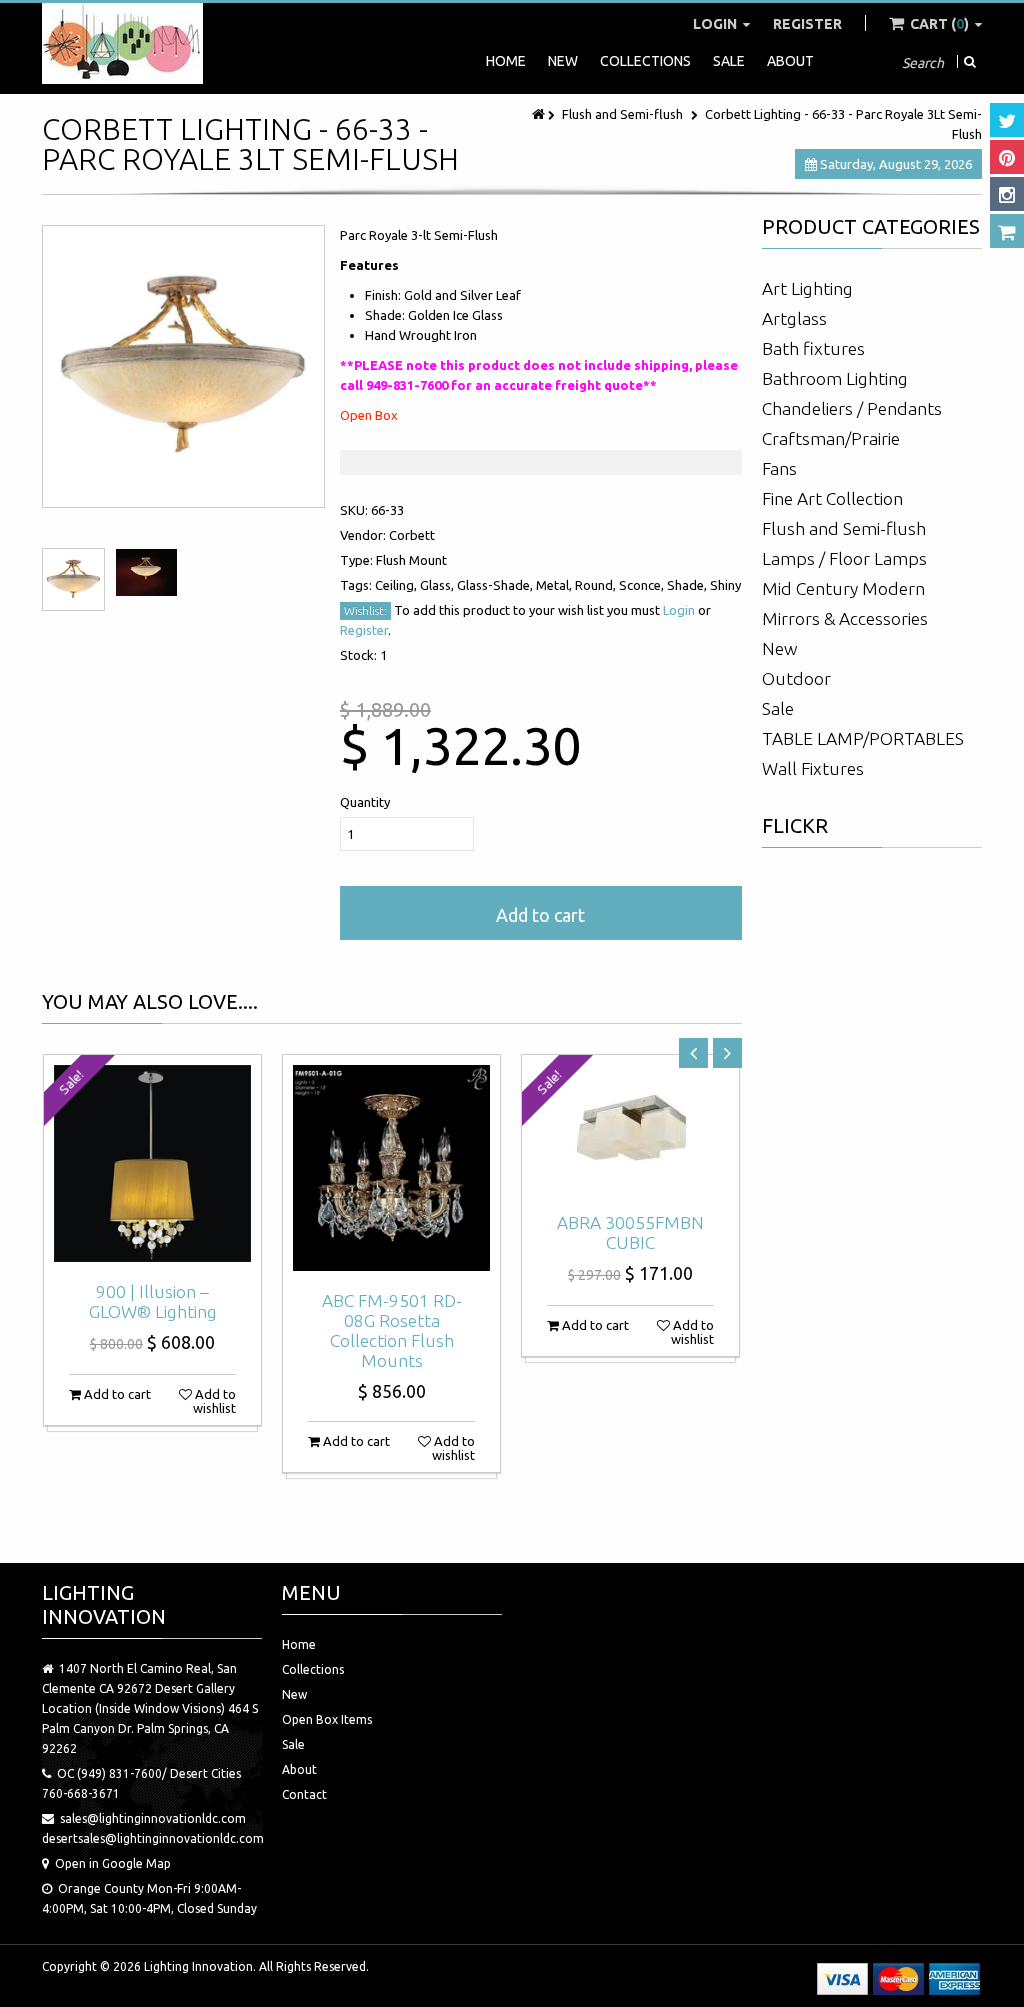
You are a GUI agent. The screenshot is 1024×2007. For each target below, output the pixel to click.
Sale (729, 61)
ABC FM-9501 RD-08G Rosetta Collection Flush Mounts (392, 1330)
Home (506, 61)
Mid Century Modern (843, 588)
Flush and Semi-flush (622, 114)
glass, (438, 585)
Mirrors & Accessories (845, 618)
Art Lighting (807, 288)
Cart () (939, 24)
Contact (304, 1794)
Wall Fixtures (813, 768)
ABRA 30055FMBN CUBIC (630, 1232)
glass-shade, (496, 585)
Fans (779, 468)
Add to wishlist (214, 1401)
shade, (688, 585)
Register (807, 24)
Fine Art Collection (832, 498)
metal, (555, 585)
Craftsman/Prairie (831, 438)
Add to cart (540, 915)
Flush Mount (411, 560)
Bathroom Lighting (835, 378)
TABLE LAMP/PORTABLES (863, 738)
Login (716, 24)
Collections (645, 61)
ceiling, (397, 585)
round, (597, 585)
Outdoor (796, 678)
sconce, (643, 585)
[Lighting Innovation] (122, 43)
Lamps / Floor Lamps (844, 558)
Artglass (794, 318)
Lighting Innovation (198, 1966)
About (790, 61)
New (563, 61)
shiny (725, 585)
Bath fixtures (813, 348)
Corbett (412, 535)
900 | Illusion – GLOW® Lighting (153, 1301)
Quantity (365, 802)
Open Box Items (327, 1719)
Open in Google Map (113, 1863)
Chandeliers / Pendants (852, 408)
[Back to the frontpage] (540, 114)
